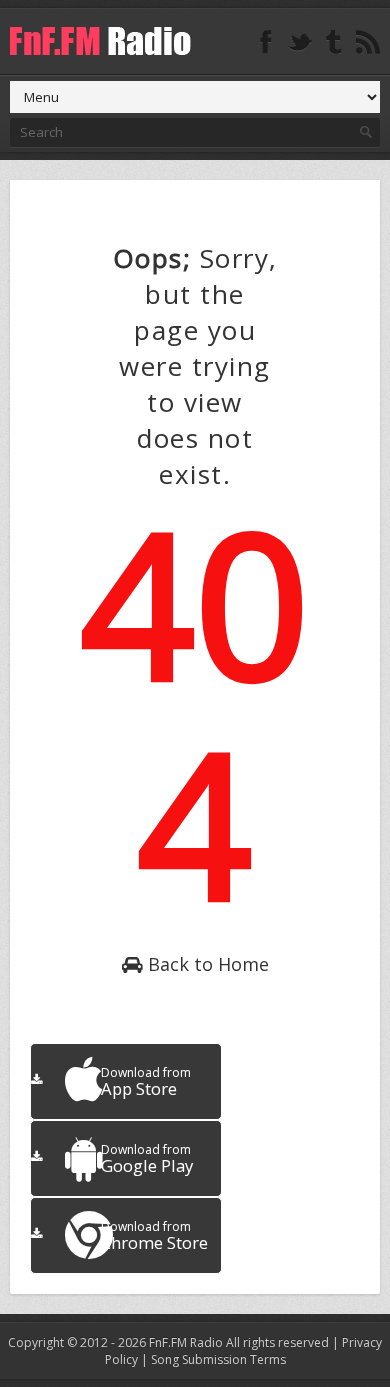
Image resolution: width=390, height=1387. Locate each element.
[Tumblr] (334, 42)
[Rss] (368, 42)
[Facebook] (266, 42)
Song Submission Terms (218, 1359)
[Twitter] (300, 42)
